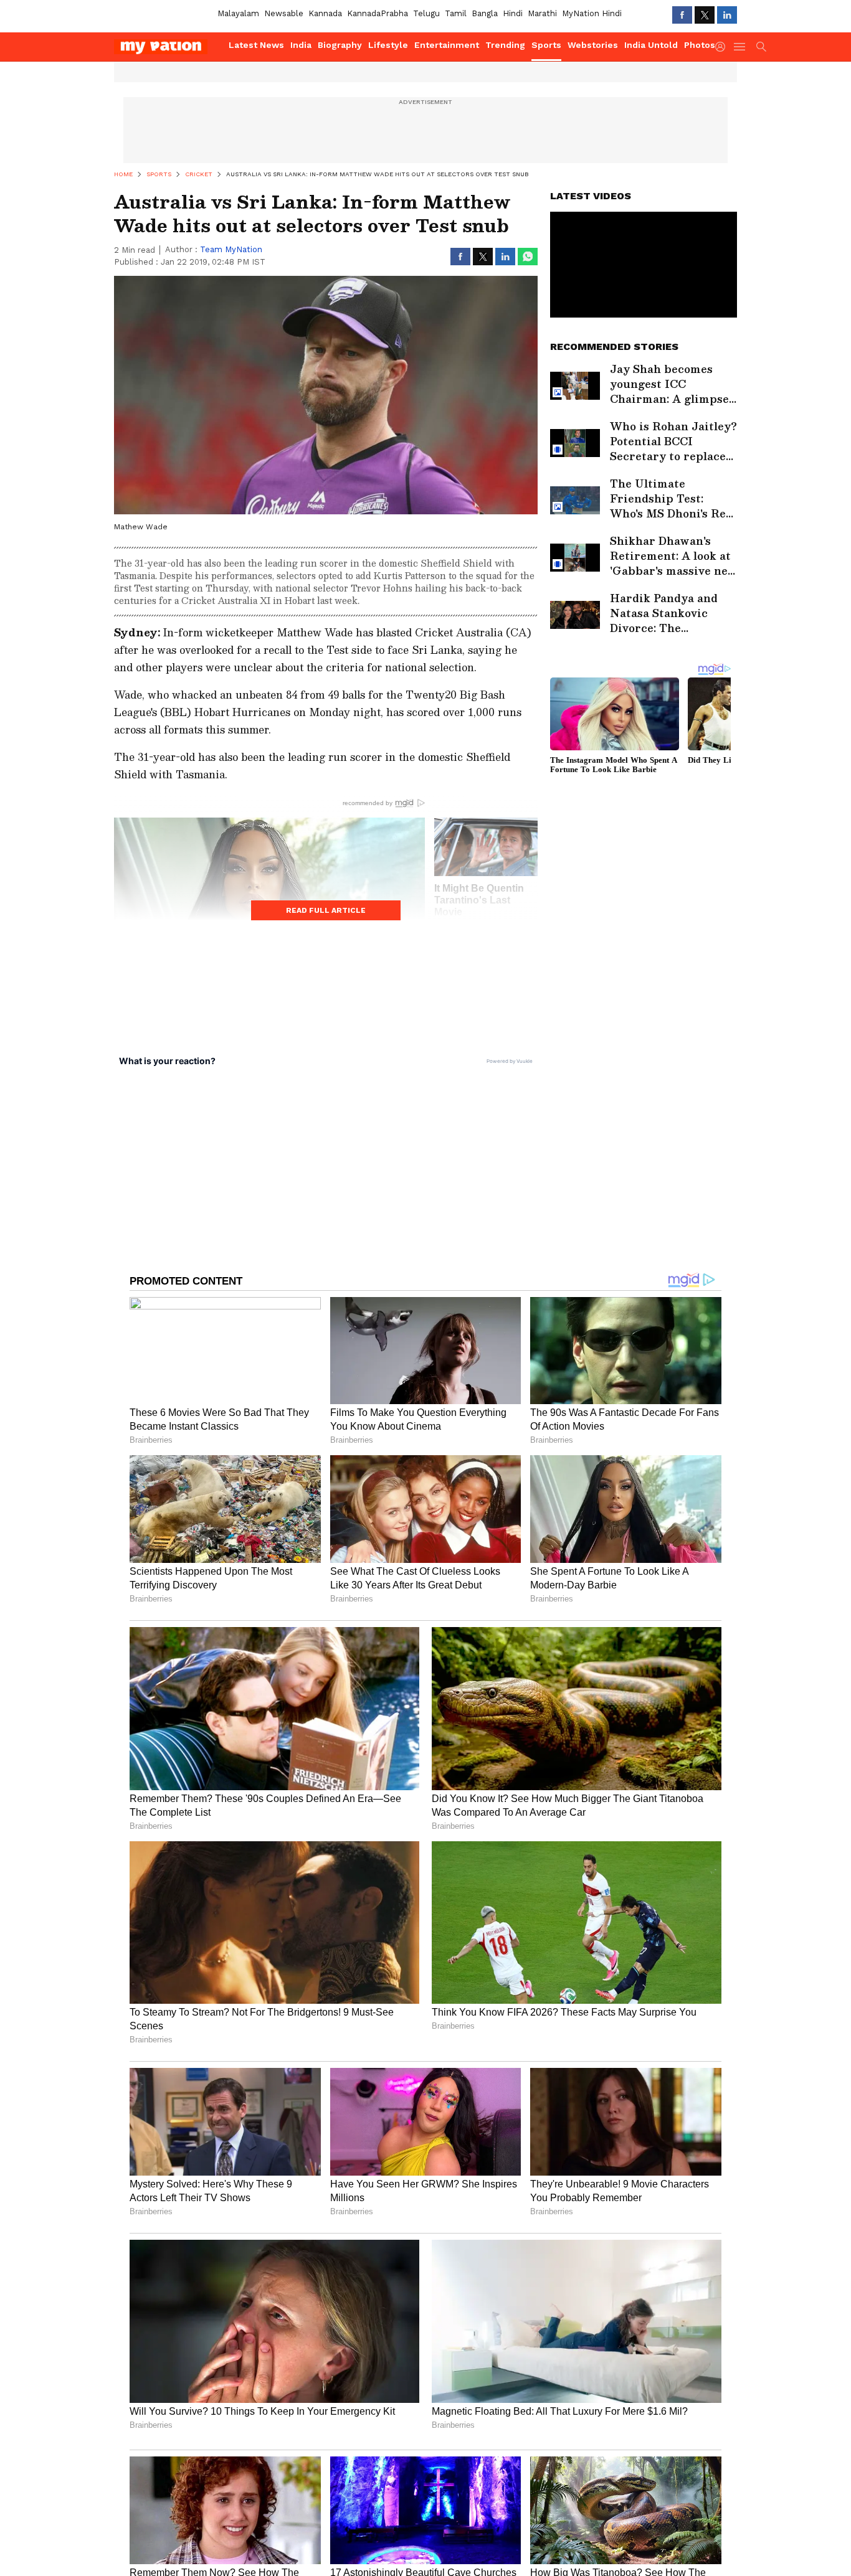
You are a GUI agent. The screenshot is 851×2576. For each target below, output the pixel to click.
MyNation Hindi (592, 13)
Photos (700, 45)
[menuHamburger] (740, 47)
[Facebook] (682, 15)
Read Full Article (326, 910)
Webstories (593, 45)
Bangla (485, 13)
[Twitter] (705, 15)
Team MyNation (231, 249)
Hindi (513, 13)
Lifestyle (388, 45)
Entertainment (447, 45)
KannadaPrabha (378, 13)
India (301, 45)
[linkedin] (727, 15)
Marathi (542, 13)
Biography (340, 45)
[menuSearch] (761, 47)
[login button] (723, 47)
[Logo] (167, 47)
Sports (546, 45)
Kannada (325, 13)
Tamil (456, 13)
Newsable (284, 13)
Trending (505, 45)
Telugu (426, 13)
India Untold (651, 45)
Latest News (256, 45)
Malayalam (238, 13)
